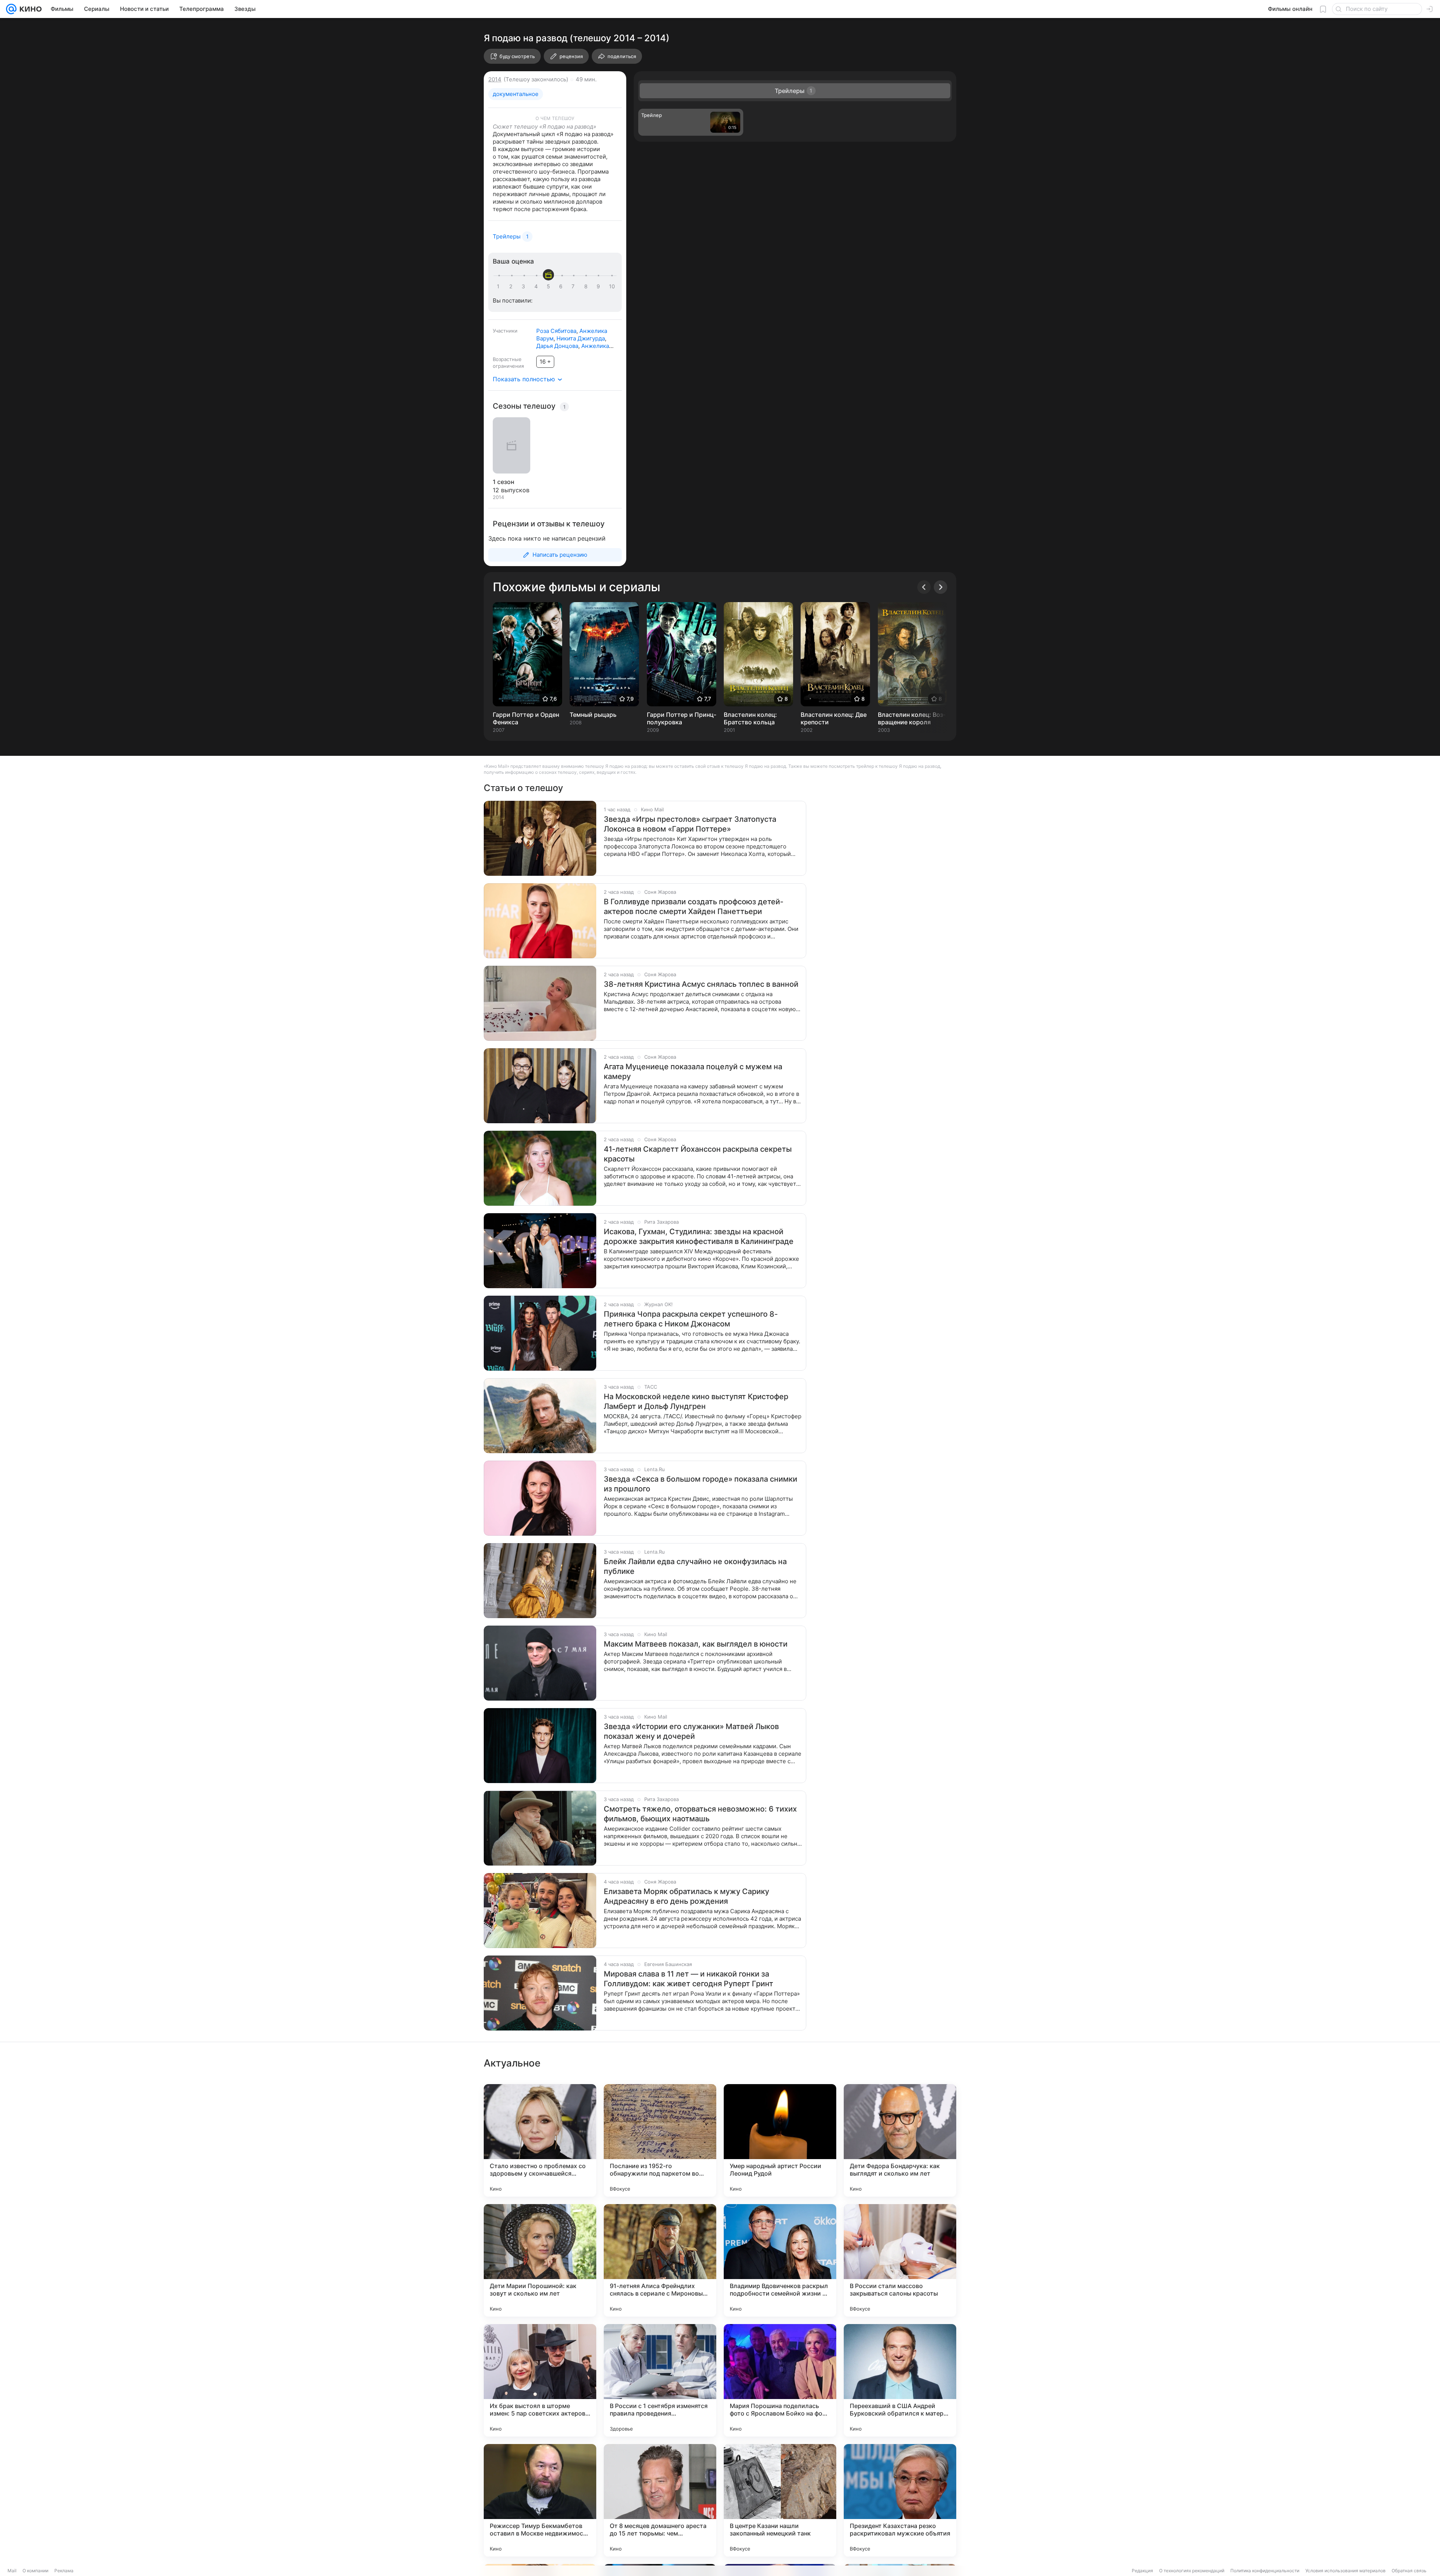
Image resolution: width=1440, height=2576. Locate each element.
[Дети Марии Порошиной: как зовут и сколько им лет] (540, 2260)
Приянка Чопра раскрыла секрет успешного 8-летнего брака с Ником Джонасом (691, 1319)
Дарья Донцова (557, 346)
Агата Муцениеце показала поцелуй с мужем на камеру (693, 1071)
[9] (600, 286)
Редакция (1142, 2571)
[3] (525, 286)
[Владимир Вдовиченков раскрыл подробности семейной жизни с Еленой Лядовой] (780, 2260)
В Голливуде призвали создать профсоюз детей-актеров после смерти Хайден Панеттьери (694, 907)
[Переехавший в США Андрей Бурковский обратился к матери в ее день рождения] (900, 2380)
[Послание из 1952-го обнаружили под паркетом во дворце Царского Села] (660, 2140)
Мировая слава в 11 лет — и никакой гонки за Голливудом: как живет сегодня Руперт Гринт (688, 1979)
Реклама (64, 2571)
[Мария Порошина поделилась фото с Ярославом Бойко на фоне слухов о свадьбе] (780, 2380)
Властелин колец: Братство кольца (750, 718)
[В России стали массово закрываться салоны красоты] (900, 2260)
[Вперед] (940, 587)
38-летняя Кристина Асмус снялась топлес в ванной (701, 984)
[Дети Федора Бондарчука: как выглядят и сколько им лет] (900, 2140)
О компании (35, 2571)
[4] (537, 286)
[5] (550, 286)
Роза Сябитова (556, 331)
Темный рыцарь (593, 715)
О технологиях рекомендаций (1192, 2571)
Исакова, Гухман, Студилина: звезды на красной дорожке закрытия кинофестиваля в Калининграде (699, 1236)
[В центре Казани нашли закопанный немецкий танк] (780, 2500)
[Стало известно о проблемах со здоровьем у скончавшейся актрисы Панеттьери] (540, 2140)
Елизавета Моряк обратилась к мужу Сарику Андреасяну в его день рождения (686, 1896)
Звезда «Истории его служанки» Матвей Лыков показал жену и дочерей (691, 1731)
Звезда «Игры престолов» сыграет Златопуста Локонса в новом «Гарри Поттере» (690, 824)
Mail (12, 2571)
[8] (587, 286)
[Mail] (11, 9)
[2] (512, 286)
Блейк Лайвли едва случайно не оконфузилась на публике (695, 1566)
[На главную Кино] (29, 9)
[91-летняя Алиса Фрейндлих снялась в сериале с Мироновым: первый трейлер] (660, 2260)
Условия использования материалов (1345, 2571)
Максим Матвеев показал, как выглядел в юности (696, 1644)
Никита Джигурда (581, 338)
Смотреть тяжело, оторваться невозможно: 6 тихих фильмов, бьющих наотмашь (700, 1814)
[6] (562, 286)
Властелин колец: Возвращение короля (912, 718)
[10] (612, 286)
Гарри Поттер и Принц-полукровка (682, 718)
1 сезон (503, 482)
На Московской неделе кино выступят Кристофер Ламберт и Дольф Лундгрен (696, 1401)
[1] (500, 286)
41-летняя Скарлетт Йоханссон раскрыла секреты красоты (698, 1154)
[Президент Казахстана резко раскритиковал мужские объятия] (900, 2500)
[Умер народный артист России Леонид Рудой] (780, 2140)
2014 (495, 79)
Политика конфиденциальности (1265, 2571)
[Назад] (924, 587)
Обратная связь (1409, 2571)
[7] (574, 286)
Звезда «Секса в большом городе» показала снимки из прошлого (700, 1484)
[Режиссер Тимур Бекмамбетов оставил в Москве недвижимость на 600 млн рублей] (540, 2500)
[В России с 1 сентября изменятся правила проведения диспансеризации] (660, 2380)
